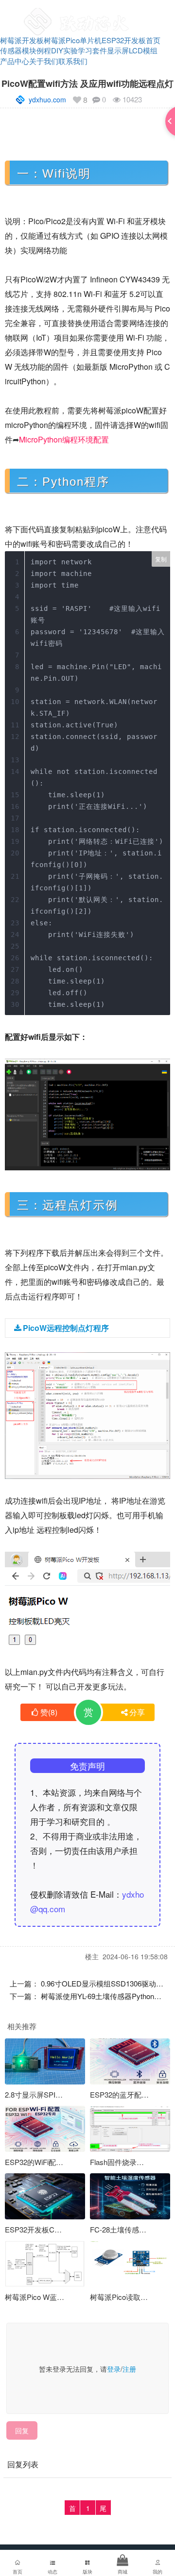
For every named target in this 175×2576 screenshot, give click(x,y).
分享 (137, 1712)
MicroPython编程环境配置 (64, 439)
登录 (114, 2369)
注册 (129, 2369)
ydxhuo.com (47, 99)
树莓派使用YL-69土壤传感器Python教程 (105, 1996)
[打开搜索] (139, 12)
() (49, 1712)
